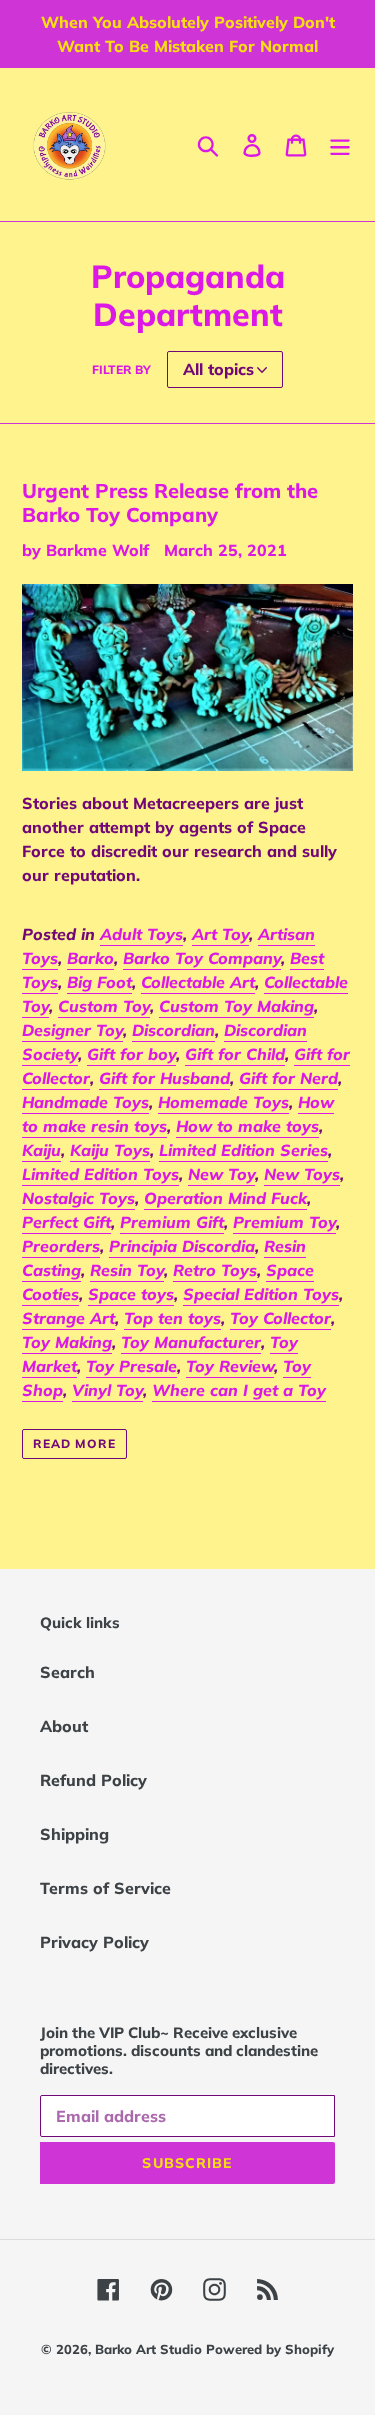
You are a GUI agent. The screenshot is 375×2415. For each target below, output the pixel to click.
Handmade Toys (85, 1102)
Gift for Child (235, 1054)
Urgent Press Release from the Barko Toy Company (170, 502)
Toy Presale (131, 1366)
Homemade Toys (223, 1102)
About (64, 1726)
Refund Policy (93, 1780)
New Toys (302, 1174)
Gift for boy (131, 1054)
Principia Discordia (182, 1246)
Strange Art (68, 1318)
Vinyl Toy (107, 1390)
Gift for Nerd (288, 1078)
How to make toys (247, 1126)
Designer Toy (72, 1030)
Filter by (121, 369)
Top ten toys (172, 1318)
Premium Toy (284, 1222)
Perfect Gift (66, 1222)
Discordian (173, 1030)
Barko (90, 958)
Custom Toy (104, 1006)
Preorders (61, 1246)
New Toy (221, 1174)
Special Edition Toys (261, 1294)
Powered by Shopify (270, 2349)
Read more (74, 1443)
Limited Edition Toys (100, 1174)
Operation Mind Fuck (225, 1198)
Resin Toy (127, 1270)
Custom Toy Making (236, 1006)
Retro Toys (215, 1270)
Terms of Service (105, 1888)
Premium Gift (172, 1222)
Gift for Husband (164, 1078)
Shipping (74, 1834)
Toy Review (230, 1366)
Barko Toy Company (202, 958)
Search (67, 1672)
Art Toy (220, 934)
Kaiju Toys (110, 1150)
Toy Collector (280, 1318)
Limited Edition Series (243, 1150)
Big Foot (99, 982)
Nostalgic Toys (78, 1198)
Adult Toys (141, 934)
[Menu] (340, 145)
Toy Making (67, 1342)
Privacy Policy (94, 1942)
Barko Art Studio (150, 2349)
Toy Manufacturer (191, 1342)
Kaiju (41, 1150)
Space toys (131, 1294)
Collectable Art (198, 982)
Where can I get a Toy (239, 1390)
